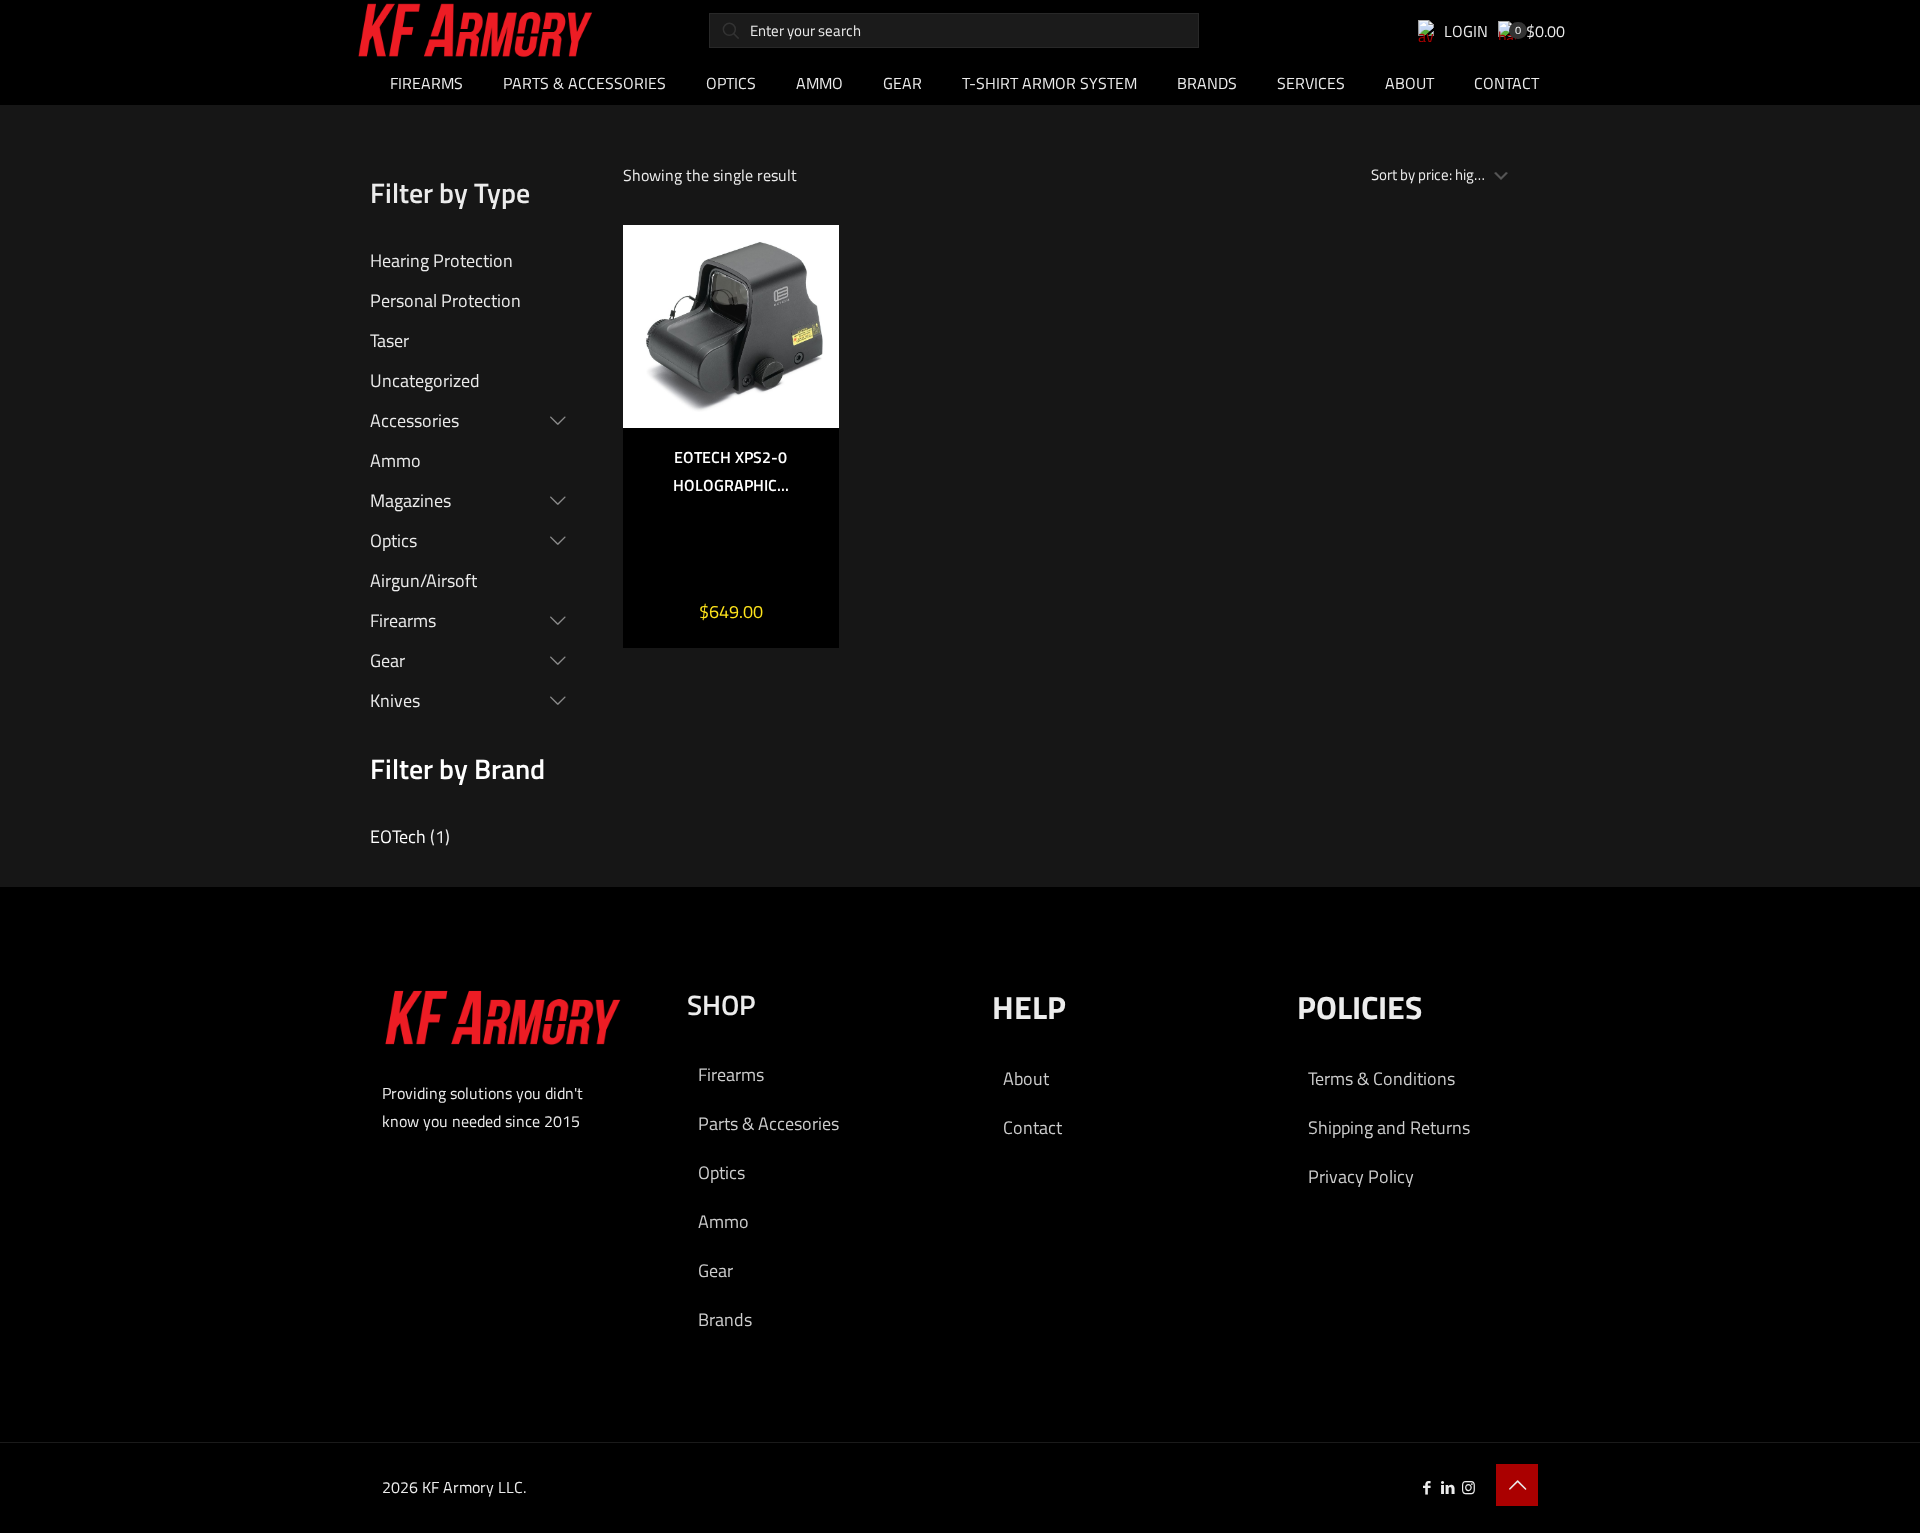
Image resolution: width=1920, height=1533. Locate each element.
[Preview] (811, 382)
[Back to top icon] (1517, 1485)
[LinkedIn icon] (1447, 1487)
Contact (1032, 1127)
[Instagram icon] (1468, 1487)
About (1026, 1078)
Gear (715, 1270)
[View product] (811, 296)
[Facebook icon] (1426, 1487)
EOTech (398, 836)
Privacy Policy (1361, 1176)
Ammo (723, 1221)
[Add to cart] (811, 253)
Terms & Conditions (1381, 1078)
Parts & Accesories (768, 1123)
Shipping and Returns (1389, 1127)
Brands (725, 1319)
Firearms (731, 1074)
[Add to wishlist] (811, 339)
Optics (721, 1172)
